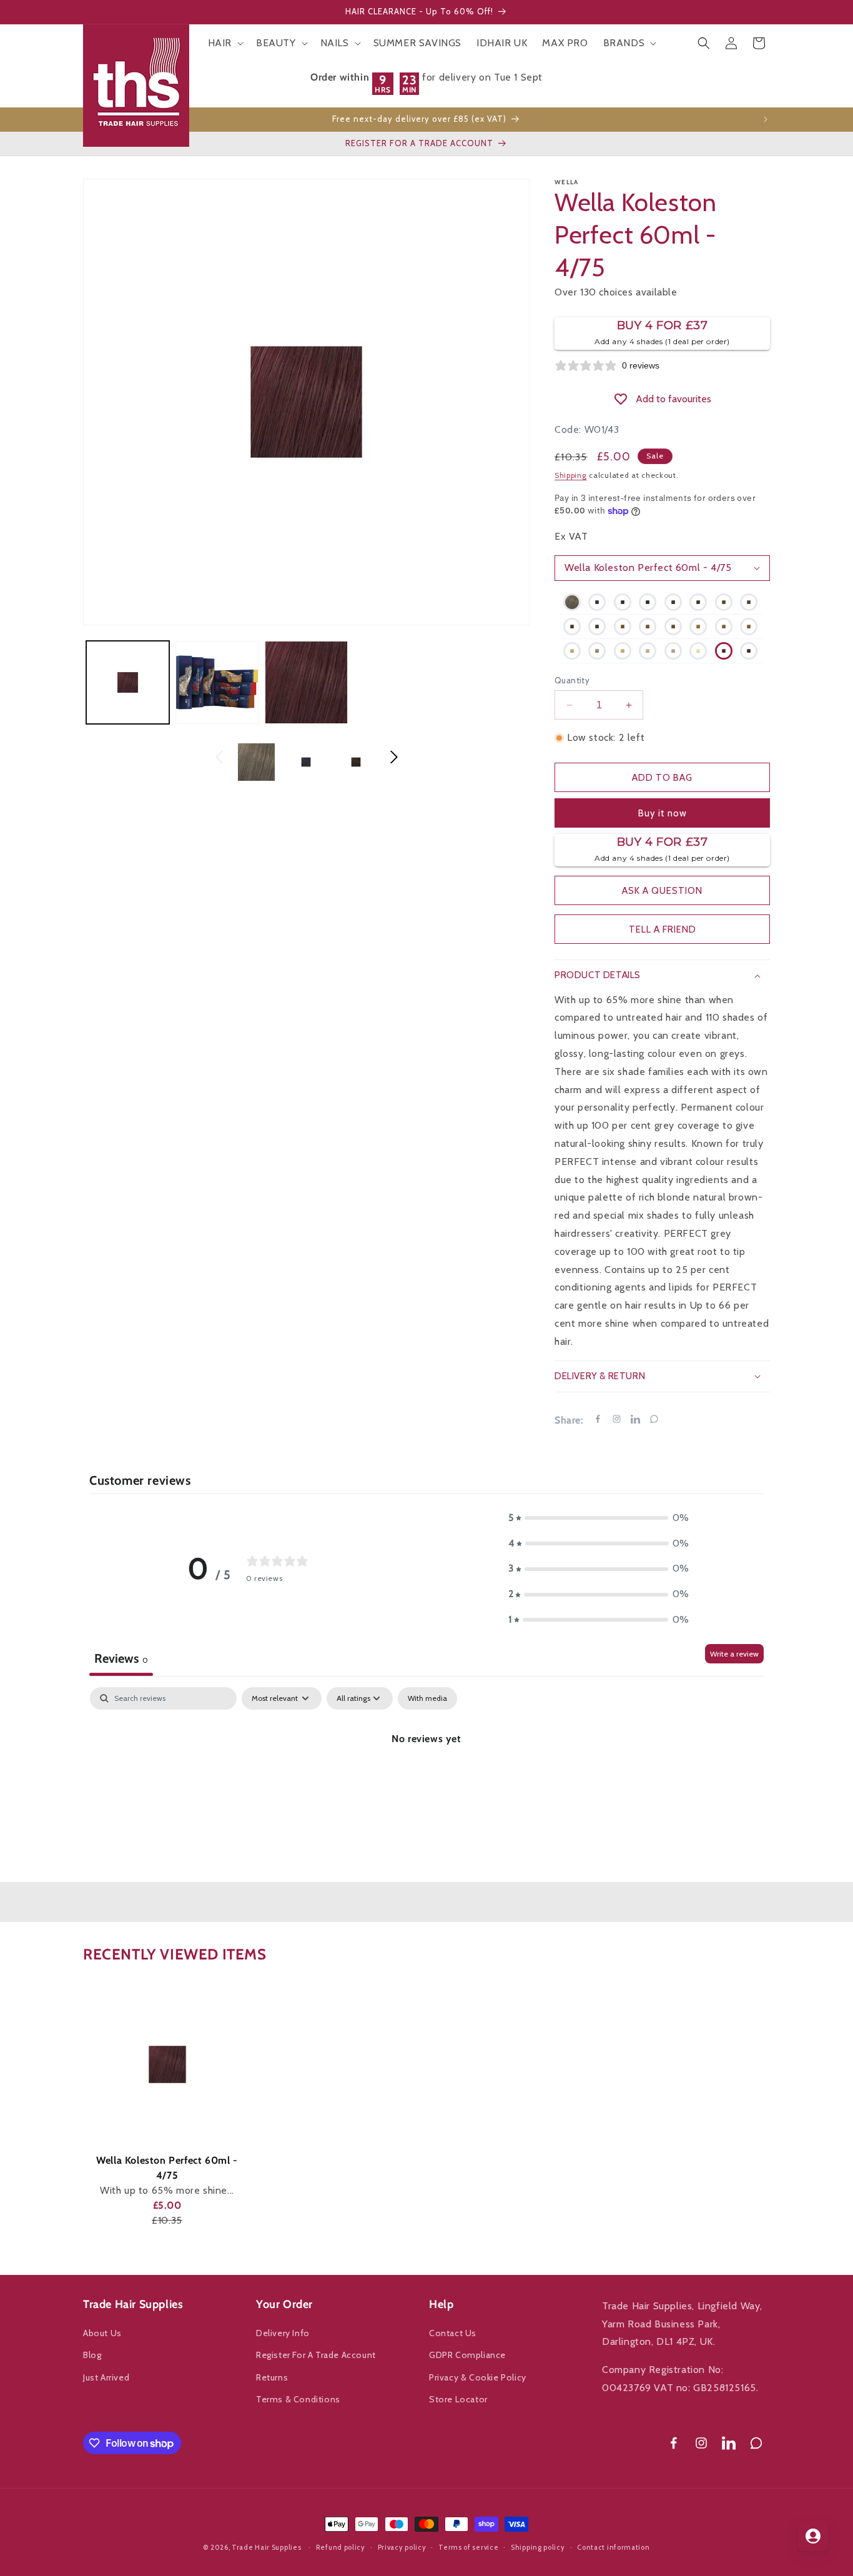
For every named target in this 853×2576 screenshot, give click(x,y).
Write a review (734, 1654)
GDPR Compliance (467, 2355)
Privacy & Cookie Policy (478, 2377)
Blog (92, 2355)
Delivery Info (283, 2333)
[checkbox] (427, 1698)
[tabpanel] (426, 1781)
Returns (272, 2377)
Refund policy (341, 2547)
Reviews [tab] (121, 1658)
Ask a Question (662, 891)
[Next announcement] (766, 119)
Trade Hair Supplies (266, 2547)
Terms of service (468, 2547)
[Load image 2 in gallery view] (217, 682)
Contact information (613, 2547)
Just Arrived (106, 2377)
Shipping (571, 475)
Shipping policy (538, 2547)
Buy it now (663, 813)
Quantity (572, 680)
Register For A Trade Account (316, 2355)
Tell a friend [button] (663, 929)
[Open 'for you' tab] (813, 2536)
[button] (224, 43)
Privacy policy (402, 2547)
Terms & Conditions (298, 2399)
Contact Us (453, 2333)
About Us (102, 2333)
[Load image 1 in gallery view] (128, 682)
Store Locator (458, 2399)
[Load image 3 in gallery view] (306, 682)
